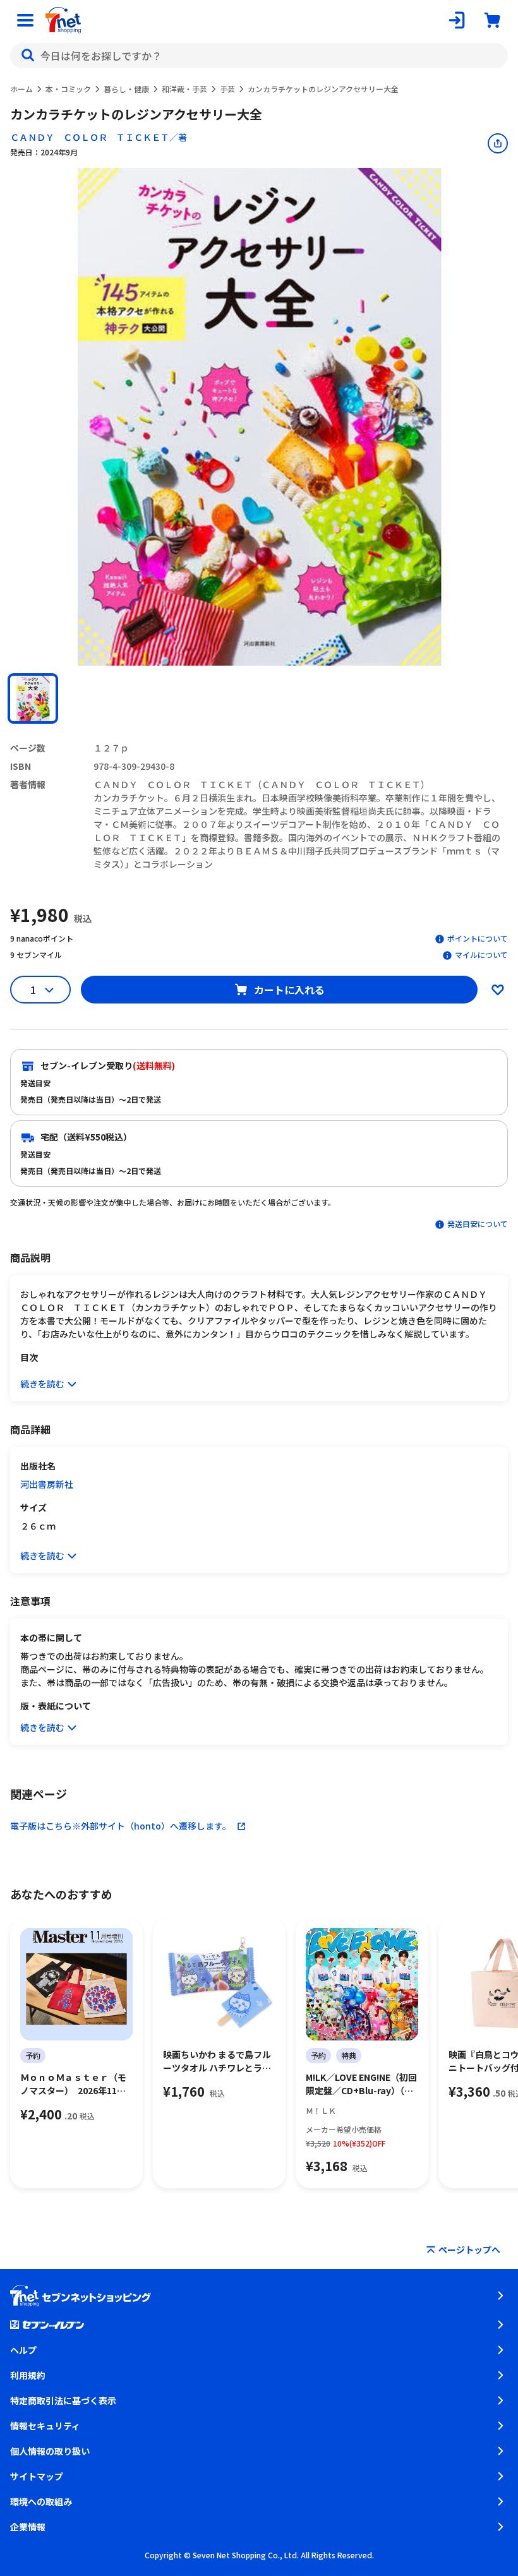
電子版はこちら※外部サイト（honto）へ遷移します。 (121, 1826)
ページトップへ (469, 2250)
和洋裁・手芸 (184, 89)
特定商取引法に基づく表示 (63, 2400)
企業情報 (28, 2527)
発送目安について (478, 1224)
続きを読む (42, 1384)
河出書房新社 (47, 1484)
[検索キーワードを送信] (28, 56)
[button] (33, 698)
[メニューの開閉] (25, 20)
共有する (498, 143)
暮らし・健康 (126, 89)
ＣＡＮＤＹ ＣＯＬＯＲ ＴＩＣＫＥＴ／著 (99, 137)
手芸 (227, 89)
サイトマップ (37, 2476)
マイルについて (481, 955)
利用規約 (28, 2375)
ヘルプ (23, 2350)
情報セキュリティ (45, 2426)
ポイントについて (478, 938)
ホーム (21, 89)
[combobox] (259, 56)
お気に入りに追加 (498, 990)
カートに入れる (289, 990)
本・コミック (68, 89)
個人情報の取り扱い (50, 2451)
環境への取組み (41, 2501)
